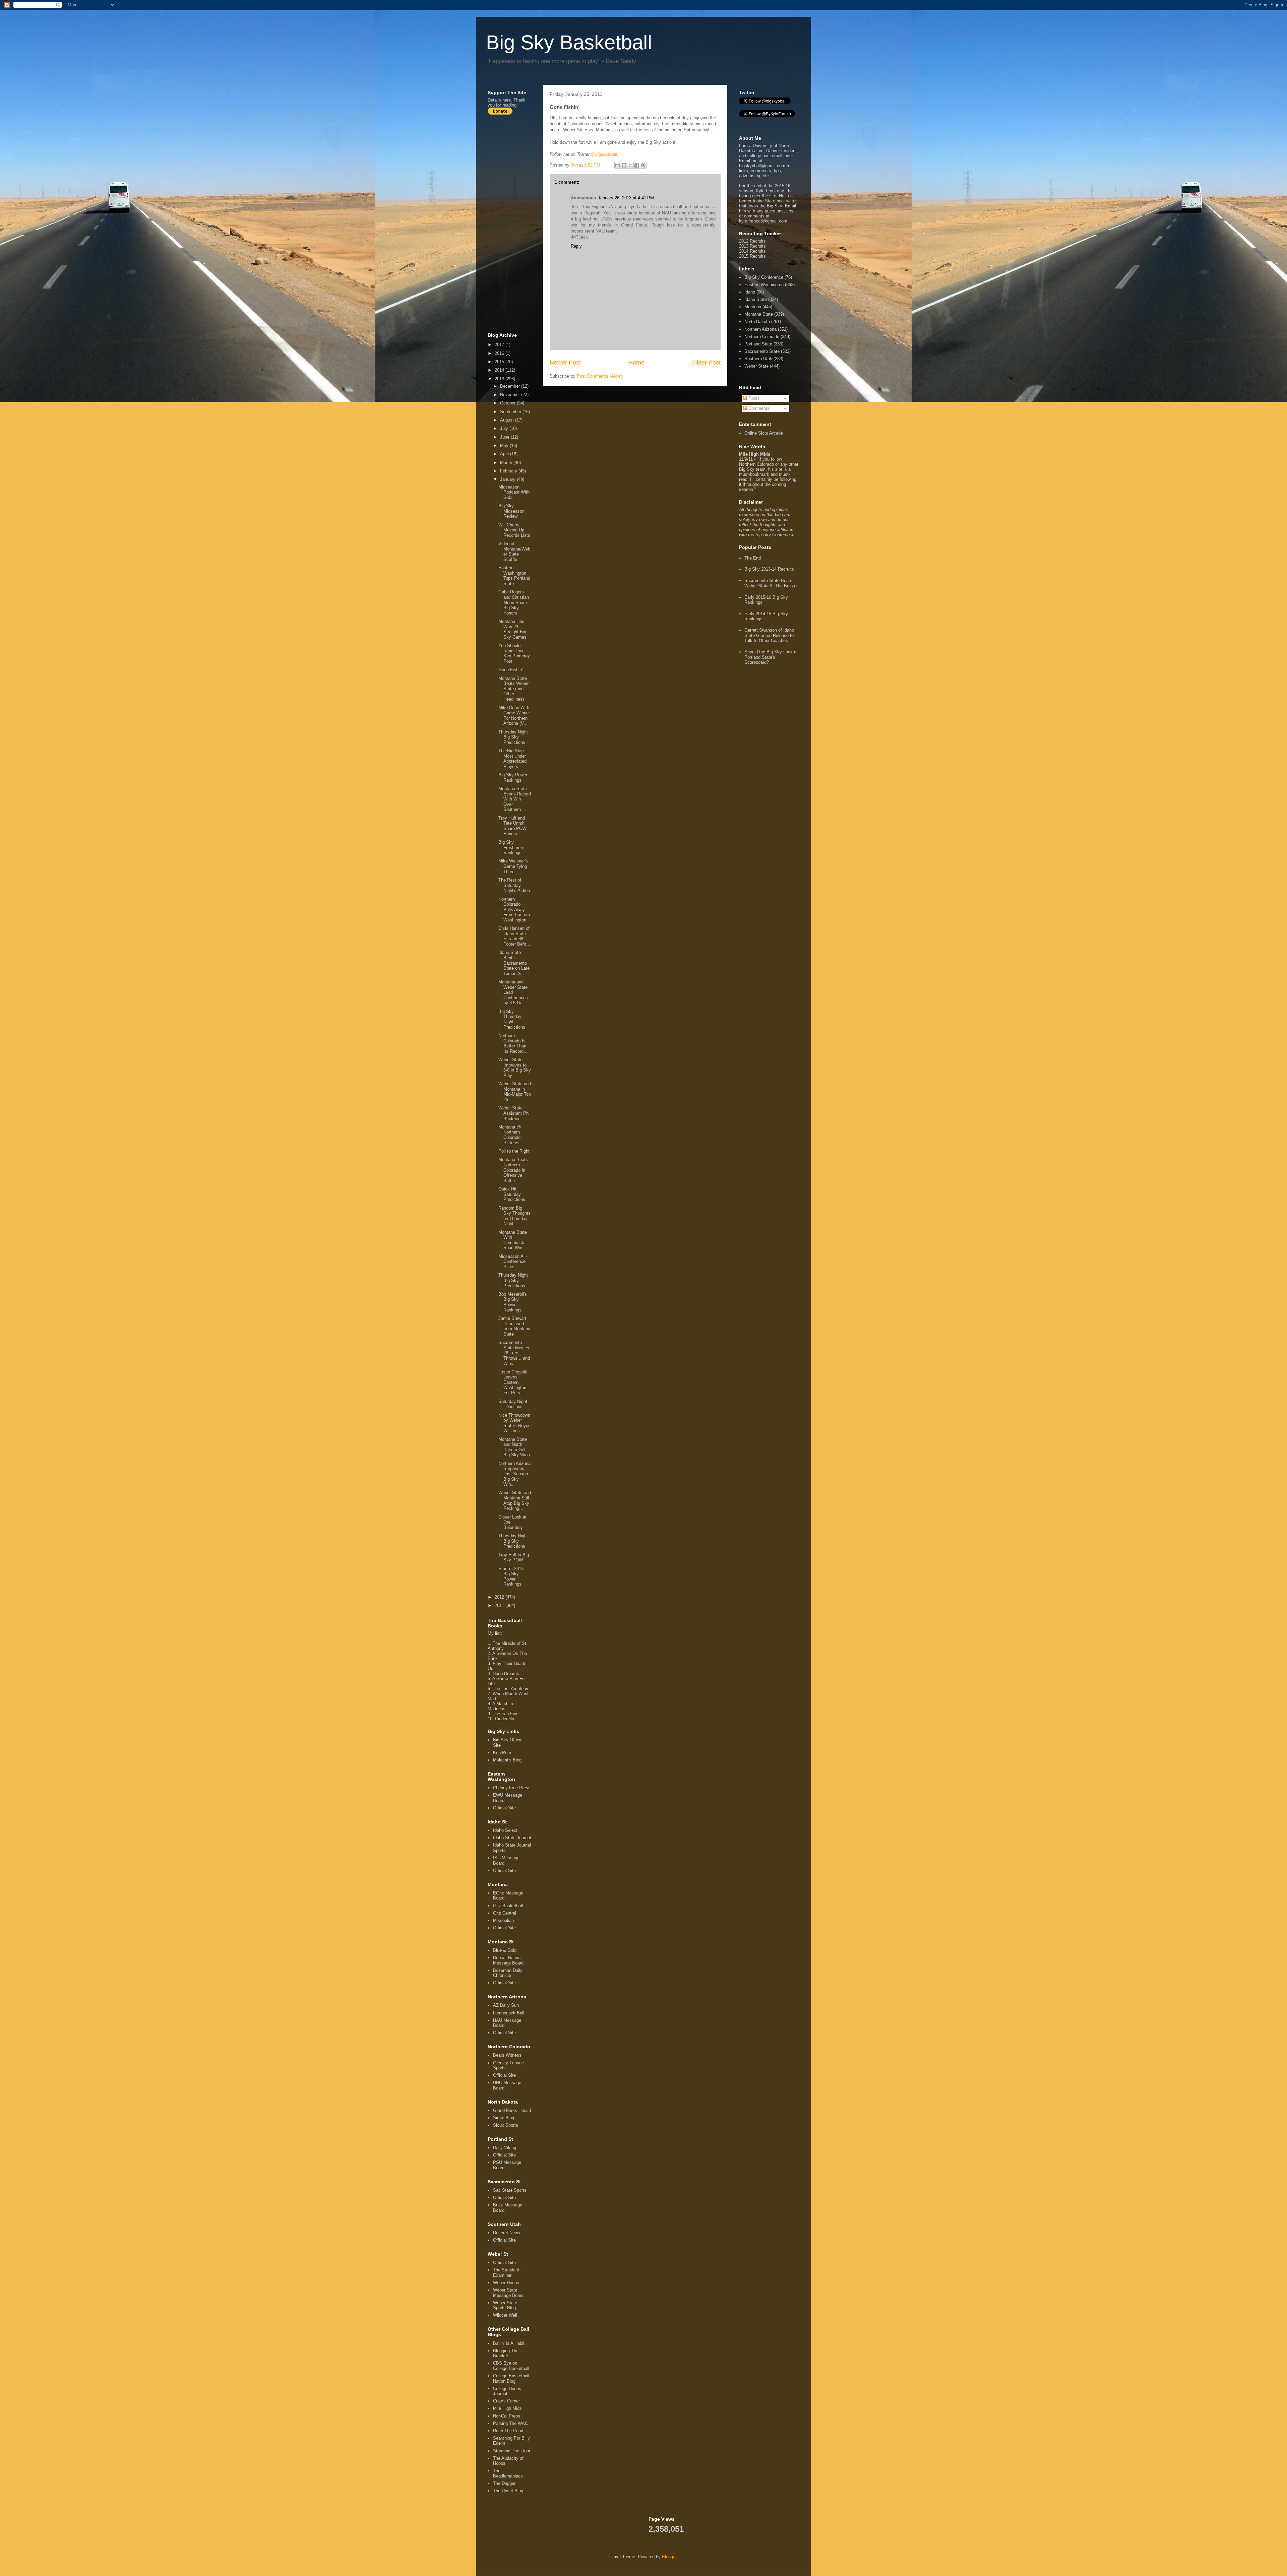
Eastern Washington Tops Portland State (514, 576)
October (508, 403)
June (505, 437)
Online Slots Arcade (764, 433)
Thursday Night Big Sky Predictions (513, 737)
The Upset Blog (508, 2491)
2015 (500, 362)
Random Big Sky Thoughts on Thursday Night (514, 1216)
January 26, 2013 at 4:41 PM (626, 198)
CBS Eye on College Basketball (511, 2366)
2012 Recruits (752, 241)
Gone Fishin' (510, 670)
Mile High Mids (507, 2408)
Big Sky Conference (764, 277)
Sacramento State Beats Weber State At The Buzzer (771, 583)
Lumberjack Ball (509, 2013)
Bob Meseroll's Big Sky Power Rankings (513, 1302)
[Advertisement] (514, 223)
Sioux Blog (504, 2118)
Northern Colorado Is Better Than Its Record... (513, 1043)
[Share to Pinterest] (643, 165)
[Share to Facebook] (637, 165)
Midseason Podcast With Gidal (514, 492)
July (505, 428)
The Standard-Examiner (507, 2273)
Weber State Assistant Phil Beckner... (514, 1113)
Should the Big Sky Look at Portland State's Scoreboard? (771, 657)
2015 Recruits (752, 256)
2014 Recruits (752, 251)
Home (636, 363)
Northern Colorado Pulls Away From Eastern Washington (514, 910)
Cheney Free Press (512, 1788)
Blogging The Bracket (506, 2353)
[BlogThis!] (624, 165)
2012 (500, 1597)
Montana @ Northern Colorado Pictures (510, 1135)
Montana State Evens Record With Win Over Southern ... (515, 799)
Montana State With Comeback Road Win (513, 1240)
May (505, 445)
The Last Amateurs (511, 1689)
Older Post (706, 363)
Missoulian (503, 1920)
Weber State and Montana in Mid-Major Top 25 (515, 1092)
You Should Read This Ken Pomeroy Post (514, 653)
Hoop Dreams (506, 1673)
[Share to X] (630, 165)
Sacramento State (762, 351)
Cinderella (505, 1719)
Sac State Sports (510, 2190)
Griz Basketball (508, 1906)
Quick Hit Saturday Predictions (512, 1194)
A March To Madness (501, 1706)
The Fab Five (506, 1714)
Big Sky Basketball (569, 42)
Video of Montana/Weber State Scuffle (514, 552)
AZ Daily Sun (506, 2005)
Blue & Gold (505, 1950)
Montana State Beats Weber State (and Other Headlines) (513, 689)
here (507, 100)
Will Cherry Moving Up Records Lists (514, 530)
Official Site (504, 1808)
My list (494, 1633)
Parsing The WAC (510, 2423)
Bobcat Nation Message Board (508, 1960)
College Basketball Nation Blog (511, 2378)
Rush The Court (508, 2431)
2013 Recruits (752, 246)
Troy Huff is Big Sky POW (514, 1558)
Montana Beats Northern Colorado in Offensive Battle (513, 1170)
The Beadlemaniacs (508, 2473)
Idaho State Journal (512, 1838)
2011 (500, 1605)
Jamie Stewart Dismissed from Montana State (514, 1326)
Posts (753, 398)
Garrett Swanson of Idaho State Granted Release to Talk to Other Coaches (769, 635)
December (511, 386)
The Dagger (504, 2483)
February (509, 471)
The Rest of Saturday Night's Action (514, 885)
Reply (576, 246)
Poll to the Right (514, 1151)
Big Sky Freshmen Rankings (511, 847)
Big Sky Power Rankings (513, 778)
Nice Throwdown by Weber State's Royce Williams (514, 1423)
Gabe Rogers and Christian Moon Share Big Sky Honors (514, 602)
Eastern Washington (764, 285)
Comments (758, 408)
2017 (500, 345)
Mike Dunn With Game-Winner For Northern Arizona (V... (514, 715)
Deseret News (507, 2233)
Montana (753, 307)
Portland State (758, 344)
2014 (500, 370)
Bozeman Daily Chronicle (508, 1973)
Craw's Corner (506, 2401)
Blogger (669, 2557)
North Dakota (757, 321)
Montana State (759, 314)
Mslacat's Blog (507, 1760)
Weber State (756, 366)
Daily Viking (505, 2148)
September (511, 412)
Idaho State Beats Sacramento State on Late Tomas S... (514, 963)
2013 (500, 379)
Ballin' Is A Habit (509, 2343)
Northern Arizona (760, 329)
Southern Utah (758, 359)
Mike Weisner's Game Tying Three (513, 866)
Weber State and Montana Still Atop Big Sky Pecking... (515, 1500)
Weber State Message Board (508, 2293)
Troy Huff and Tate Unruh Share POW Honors (512, 826)
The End (753, 558)
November (511, 395)
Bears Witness (507, 2055)
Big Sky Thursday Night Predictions (512, 1019)
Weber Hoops (506, 2283)
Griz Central (505, 1913)
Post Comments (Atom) (600, 376)
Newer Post (565, 363)
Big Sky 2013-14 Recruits (769, 569)
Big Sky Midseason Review (511, 511)
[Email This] (618, 165)
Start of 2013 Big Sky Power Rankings (511, 1576)
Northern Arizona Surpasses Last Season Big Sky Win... (514, 1474)
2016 (500, 353)
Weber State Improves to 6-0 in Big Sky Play (515, 1068)
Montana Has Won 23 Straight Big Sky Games (512, 629)
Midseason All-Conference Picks (513, 1262)
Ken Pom (502, 1753)
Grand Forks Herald (512, 2110)
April (505, 454)
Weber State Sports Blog (505, 2305)
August (508, 420)
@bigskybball (604, 154)
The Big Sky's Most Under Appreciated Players (512, 759)
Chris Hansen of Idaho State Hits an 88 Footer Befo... (514, 936)
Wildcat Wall (505, 2315)
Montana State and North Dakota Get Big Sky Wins (514, 1447)
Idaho (750, 292)
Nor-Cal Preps (507, 2416)
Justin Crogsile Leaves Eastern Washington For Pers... (513, 1382)
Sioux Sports (506, 2125)
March (507, 463)
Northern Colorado (762, 337)
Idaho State (756, 299)
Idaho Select (505, 1830)
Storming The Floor (512, 2451)
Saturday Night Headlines (513, 1404)
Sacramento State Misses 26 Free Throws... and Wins (514, 1353)
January (508, 479)
